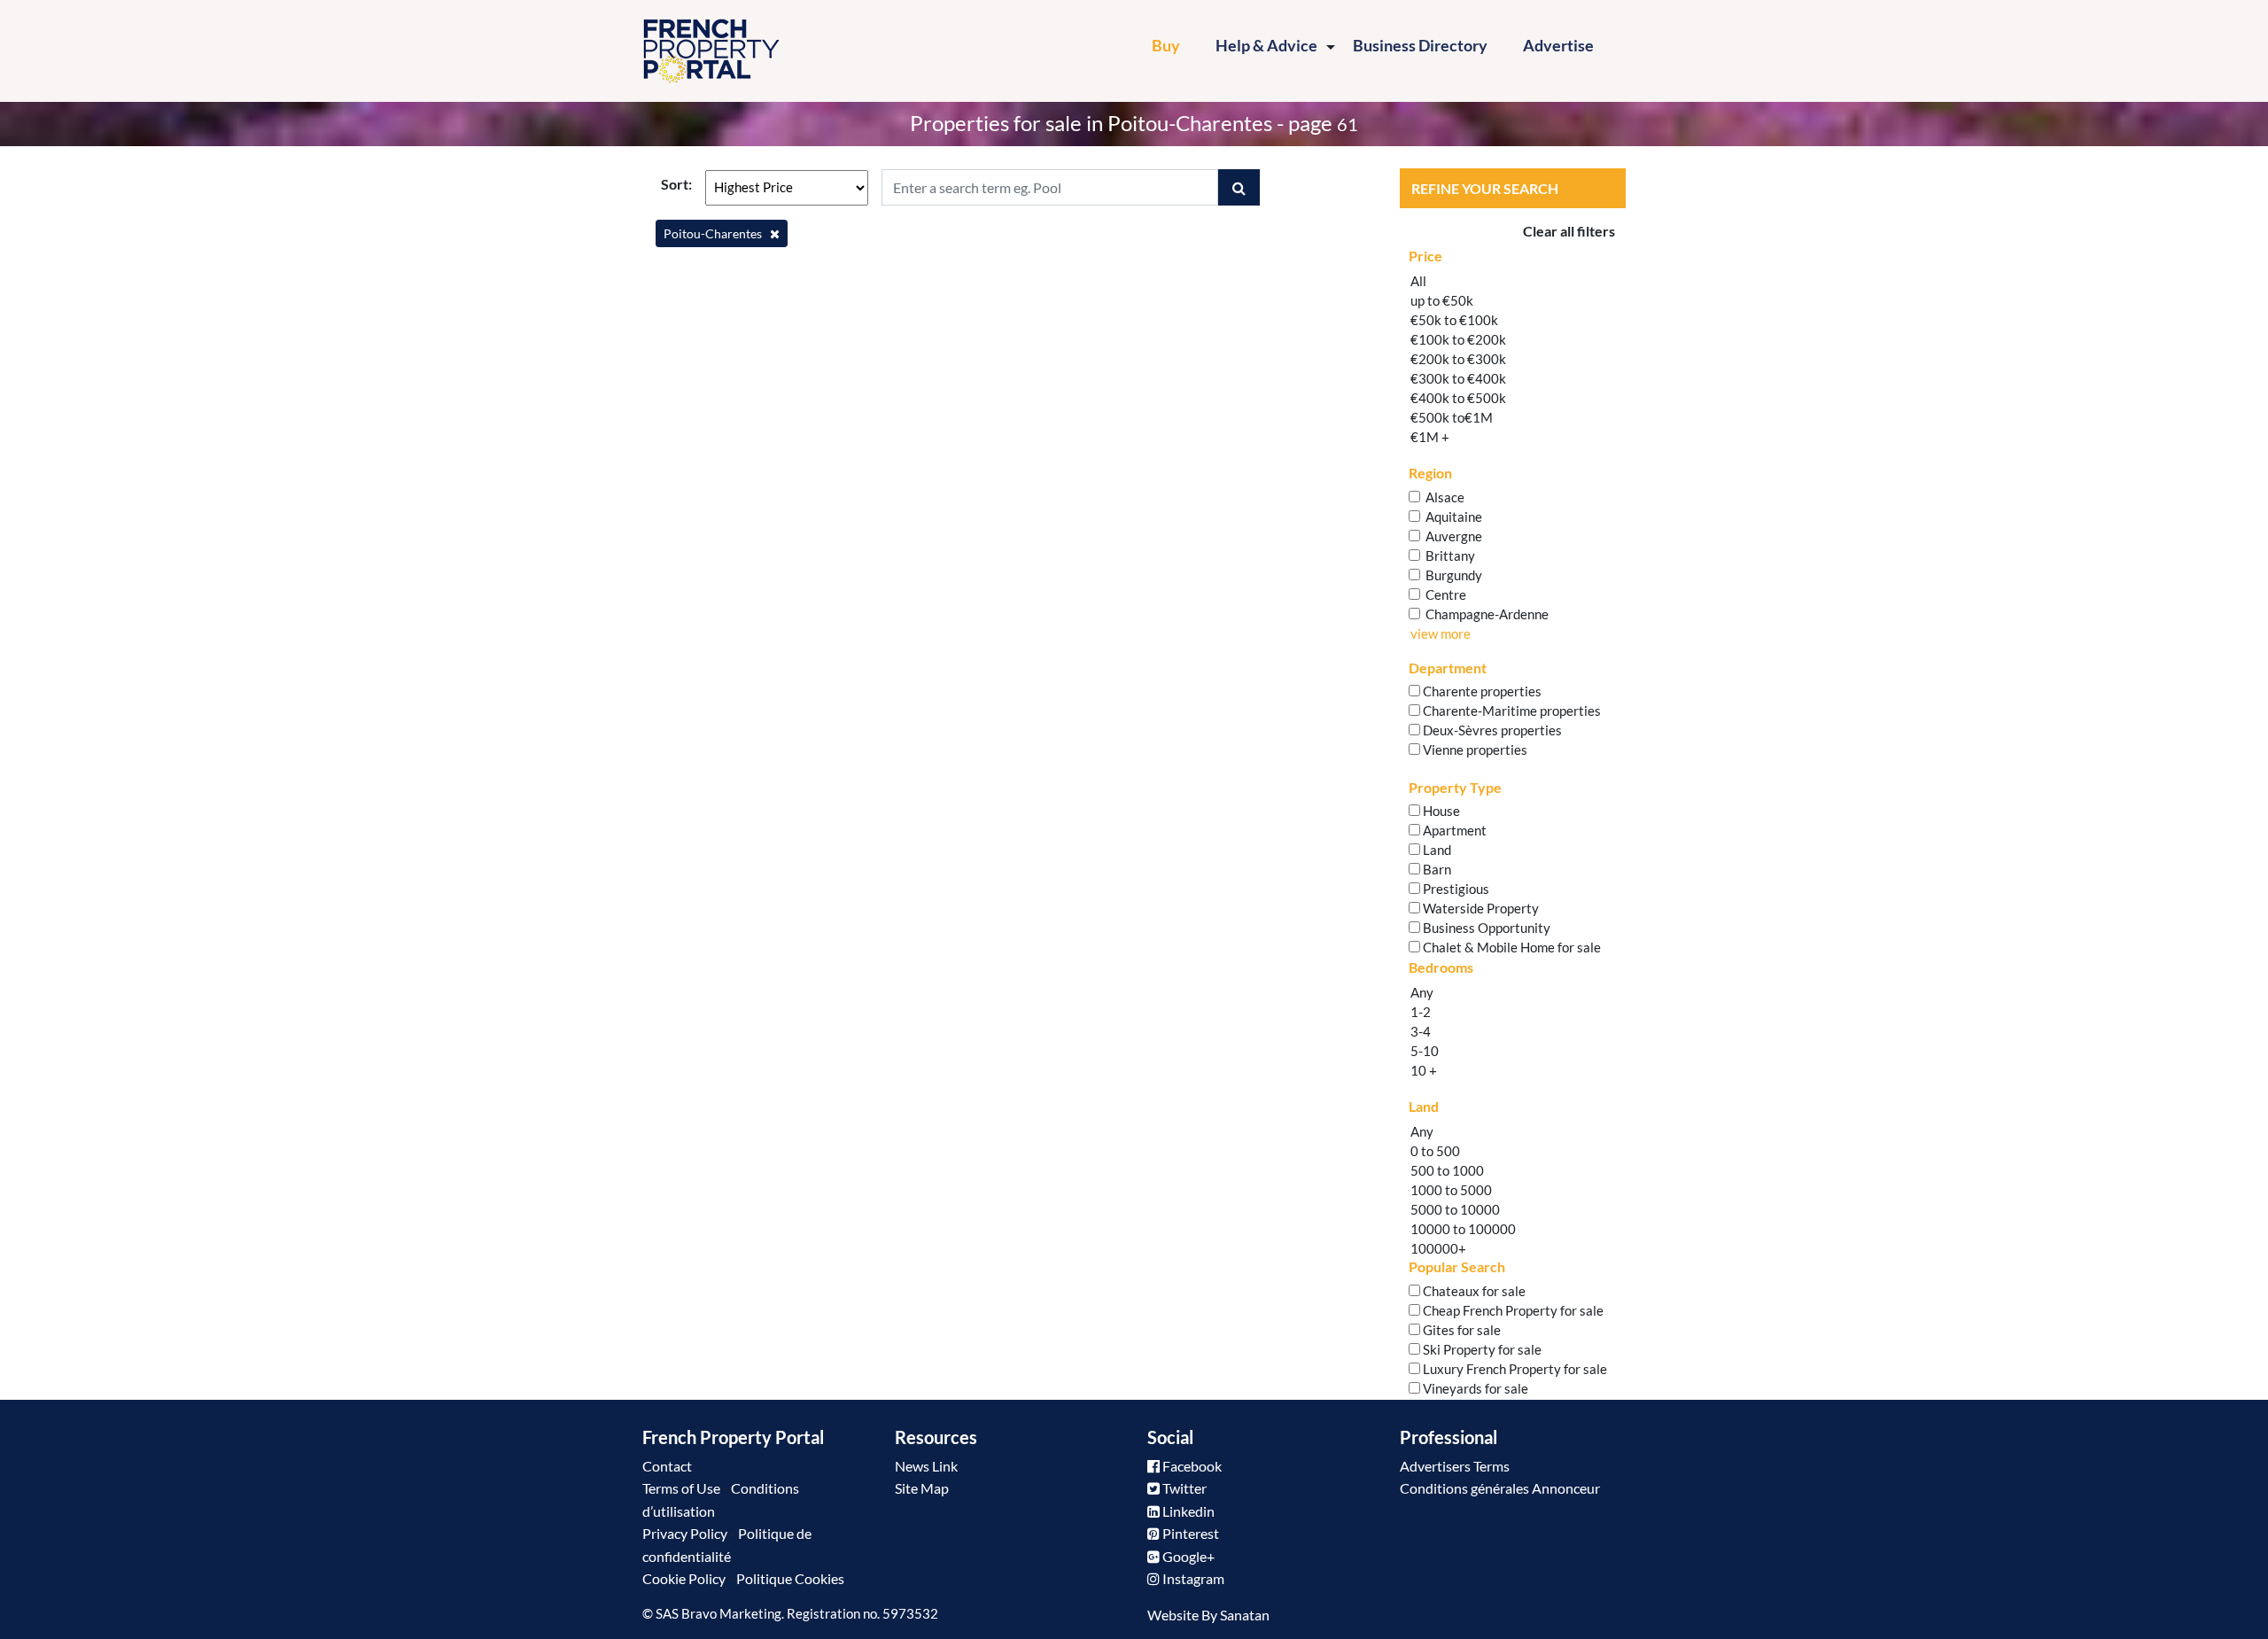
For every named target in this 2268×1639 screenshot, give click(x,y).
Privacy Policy (685, 1533)
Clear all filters (1569, 231)
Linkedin (1187, 1511)
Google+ (1187, 1556)
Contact (667, 1466)
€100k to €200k (1458, 339)
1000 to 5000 (1451, 1190)
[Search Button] (1239, 187)
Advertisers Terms (1455, 1466)
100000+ (1438, 1248)
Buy (1175, 45)
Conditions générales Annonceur (1500, 1488)
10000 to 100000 (1463, 1229)
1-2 (1421, 1012)
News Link (926, 1466)
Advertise (1558, 45)
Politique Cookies (790, 1578)
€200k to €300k (1458, 359)
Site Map (922, 1488)
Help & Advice (1266, 45)
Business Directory (1420, 45)
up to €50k (1442, 300)
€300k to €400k (1458, 378)
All (1418, 281)
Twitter (1183, 1488)
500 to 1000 (1447, 1170)
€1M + (1430, 437)
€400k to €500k (1458, 398)
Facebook (1191, 1466)
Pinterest (1189, 1533)
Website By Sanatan (1208, 1615)
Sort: (676, 184)
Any (1422, 992)
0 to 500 (1435, 1151)
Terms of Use (681, 1488)
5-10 (1425, 1051)
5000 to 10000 (1455, 1209)
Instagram (1192, 1578)
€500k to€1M (1452, 417)
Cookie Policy (684, 1578)
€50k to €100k (1454, 320)
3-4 (1421, 1031)
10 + (1424, 1070)
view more (1441, 633)
